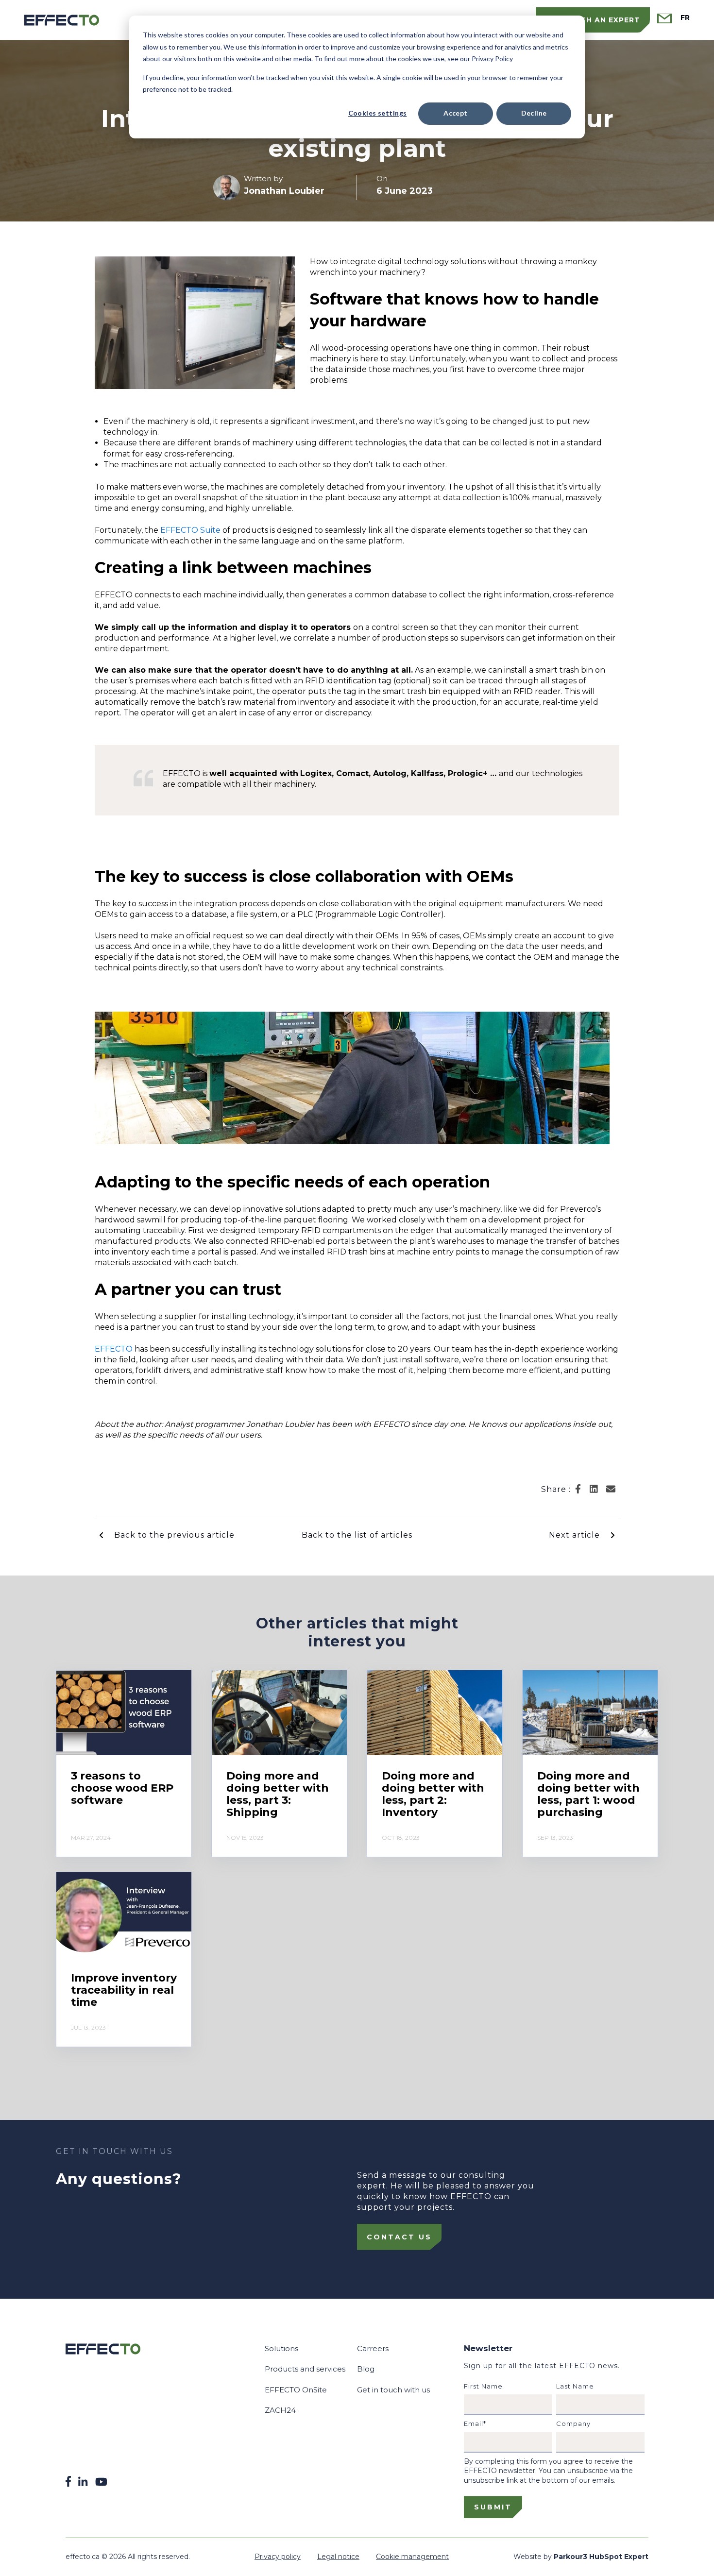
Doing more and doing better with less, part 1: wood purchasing (588, 1794)
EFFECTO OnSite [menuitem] (296, 2390)
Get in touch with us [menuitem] (393, 2390)
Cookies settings (378, 113)
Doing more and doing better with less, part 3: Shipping (278, 1794)
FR (685, 18)
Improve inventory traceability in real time (124, 1990)
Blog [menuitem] (366, 2369)
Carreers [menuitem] (373, 2348)
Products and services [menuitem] (305, 2369)
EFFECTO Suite (190, 530)
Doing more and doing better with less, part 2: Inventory (433, 1794)
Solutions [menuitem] (281, 2348)
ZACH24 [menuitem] (280, 2410)
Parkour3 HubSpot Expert (601, 2557)
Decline (534, 113)
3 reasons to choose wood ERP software (122, 1788)
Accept (456, 113)
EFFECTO (115, 1349)
